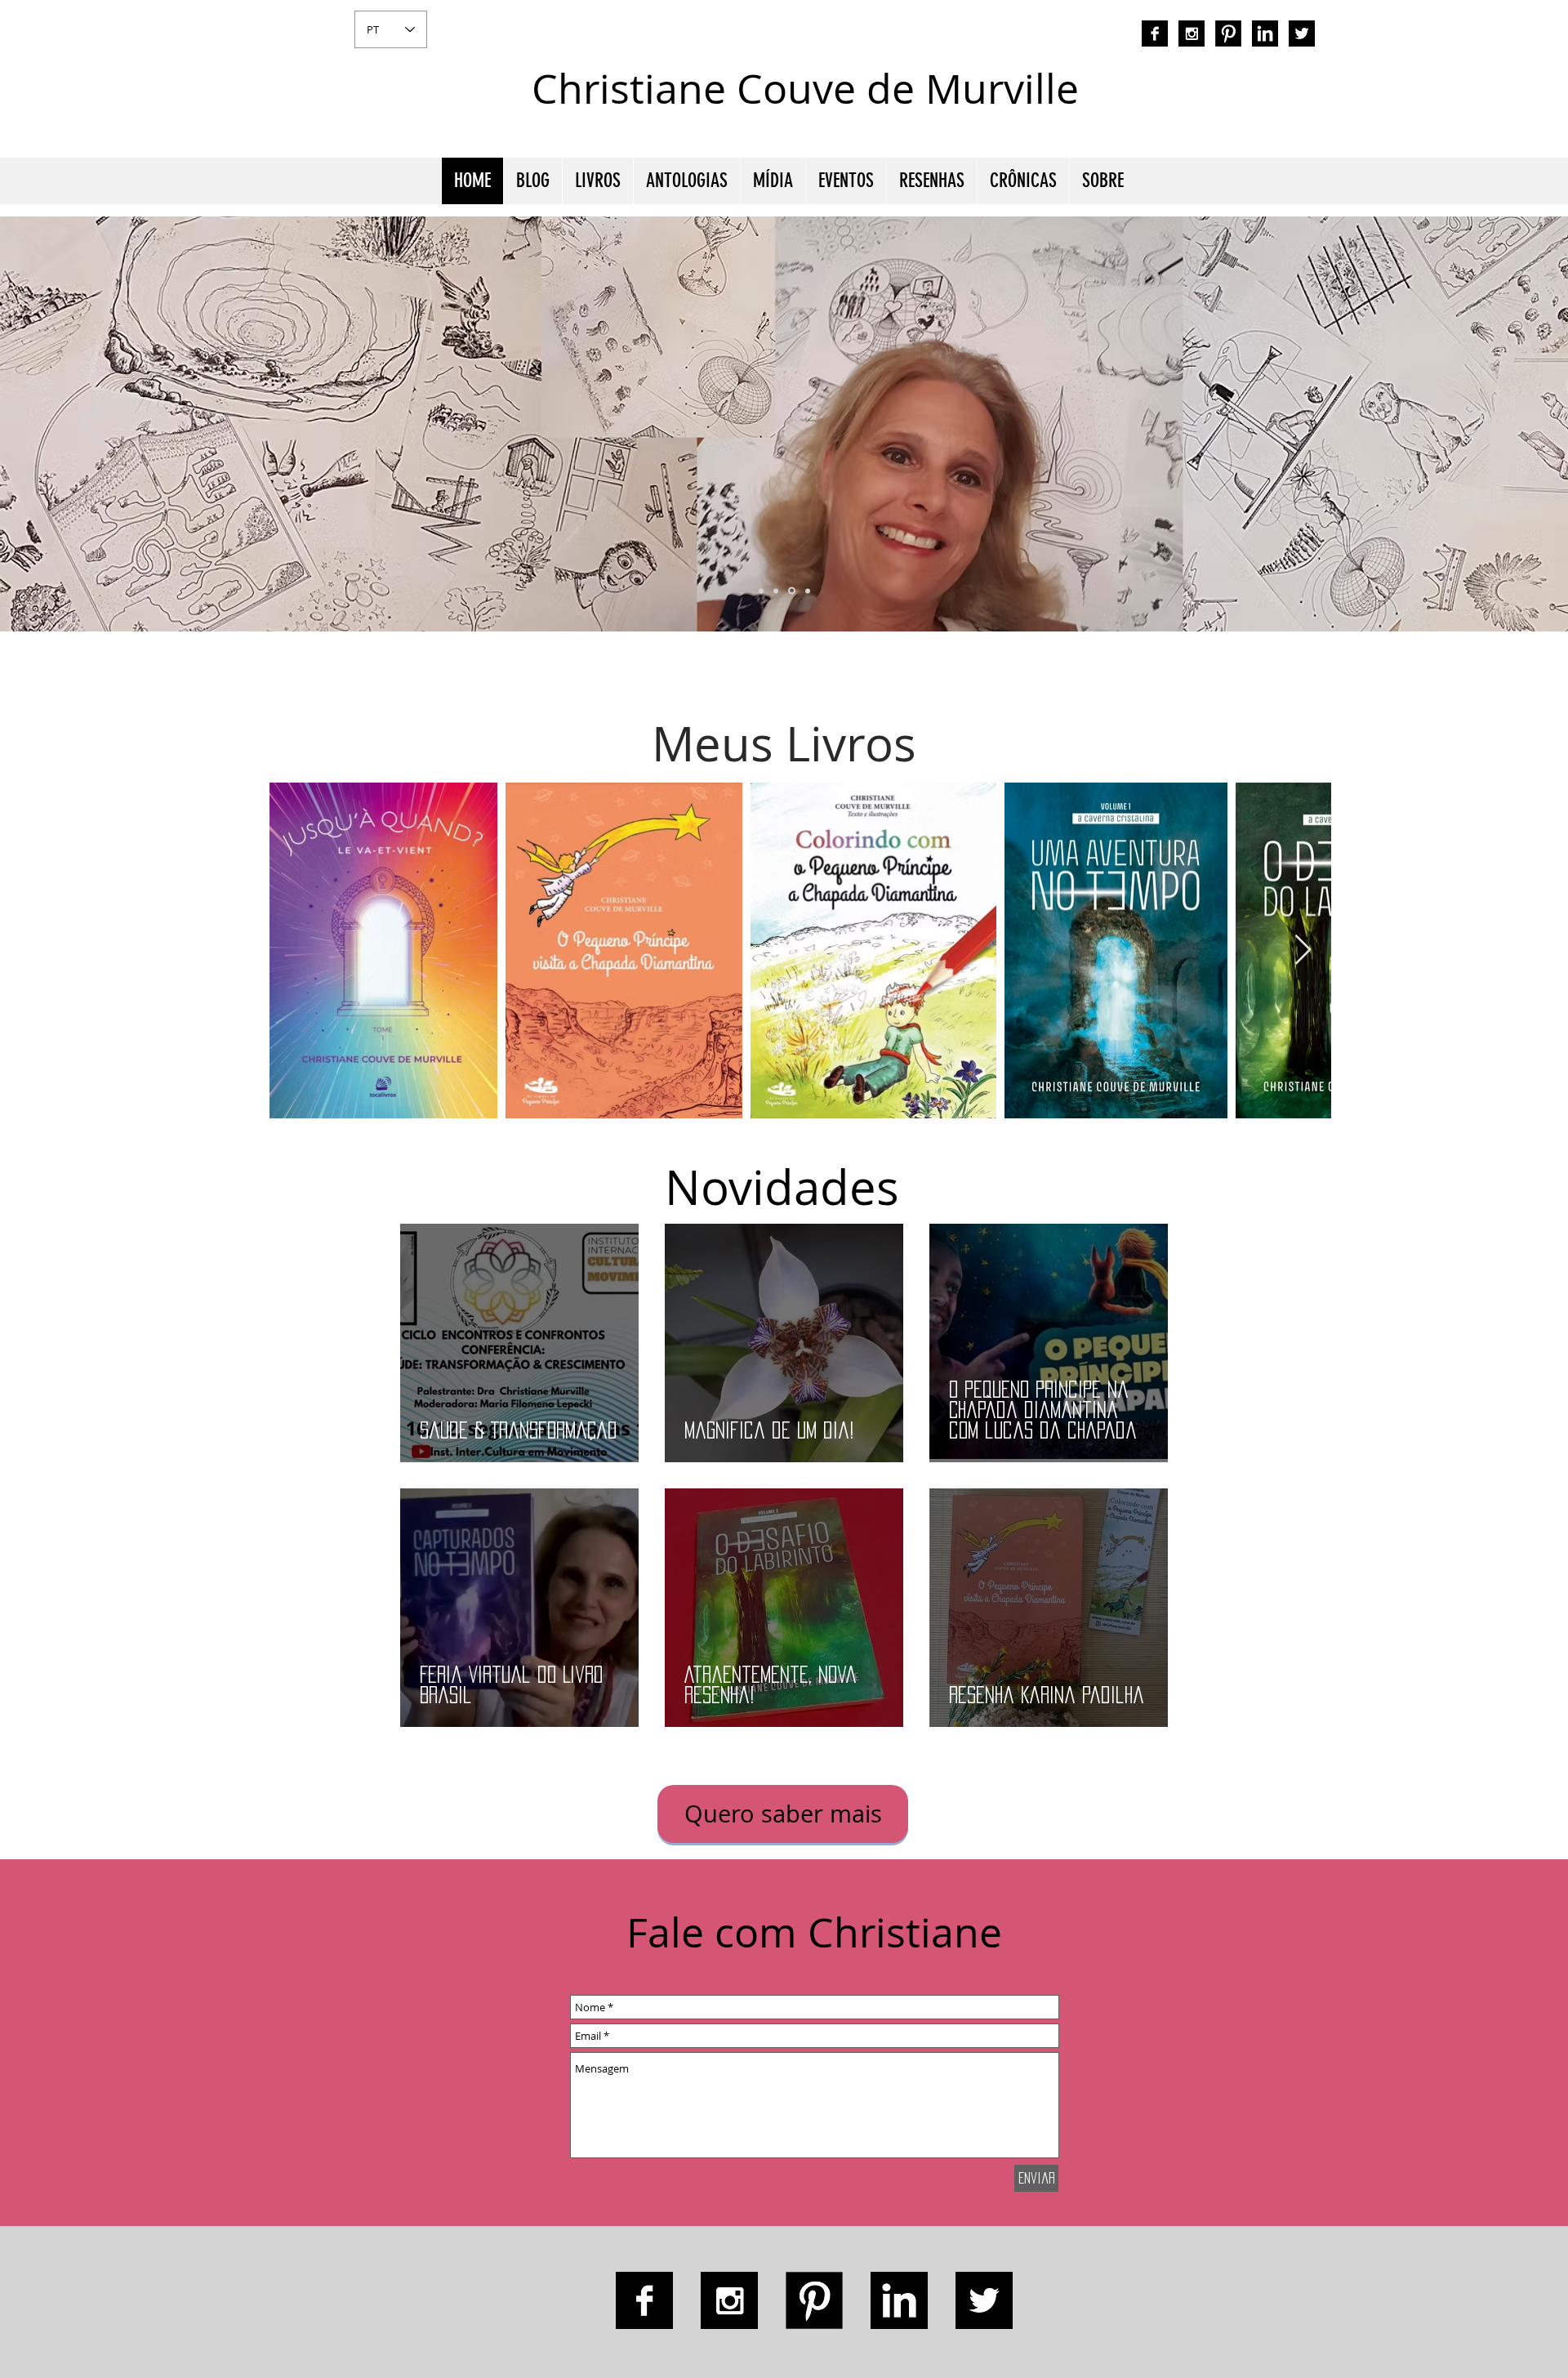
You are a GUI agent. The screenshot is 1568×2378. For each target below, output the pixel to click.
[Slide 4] (761, 591)
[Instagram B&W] (1192, 33)
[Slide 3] (806, 591)
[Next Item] (1303, 950)
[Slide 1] (776, 591)
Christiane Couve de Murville (805, 89)
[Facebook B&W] (1155, 33)
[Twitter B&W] (1302, 33)
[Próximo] (1476, 424)
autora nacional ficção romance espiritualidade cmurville (1157, 102)
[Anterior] (92, 424)
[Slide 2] (791, 591)
